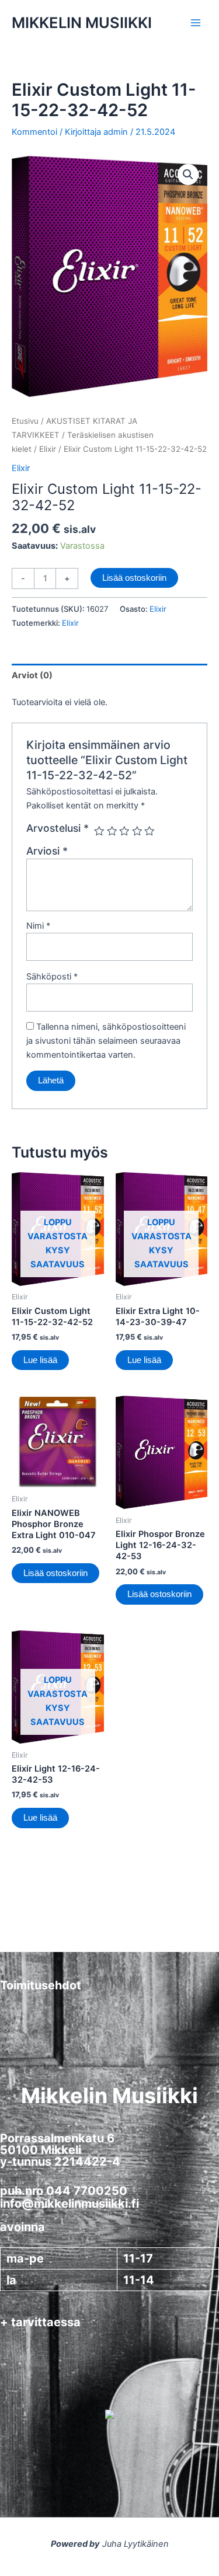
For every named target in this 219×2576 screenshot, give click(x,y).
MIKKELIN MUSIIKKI (82, 22)
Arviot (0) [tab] (32, 675)
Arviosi (47, 851)
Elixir (48, 449)
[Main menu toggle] (196, 23)
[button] (188, 175)
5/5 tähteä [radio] (150, 831)
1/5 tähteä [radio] (99, 831)
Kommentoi (34, 132)
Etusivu (25, 421)
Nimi (38, 926)
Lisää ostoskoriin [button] (55, 1573)
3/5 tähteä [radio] (124, 831)
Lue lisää (40, 1360)
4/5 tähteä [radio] (137, 831)
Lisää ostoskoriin (134, 578)
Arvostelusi (58, 828)
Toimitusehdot (41, 1985)
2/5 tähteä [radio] (112, 831)
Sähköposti (52, 977)
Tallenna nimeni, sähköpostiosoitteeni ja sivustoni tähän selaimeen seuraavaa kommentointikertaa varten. (106, 1041)
